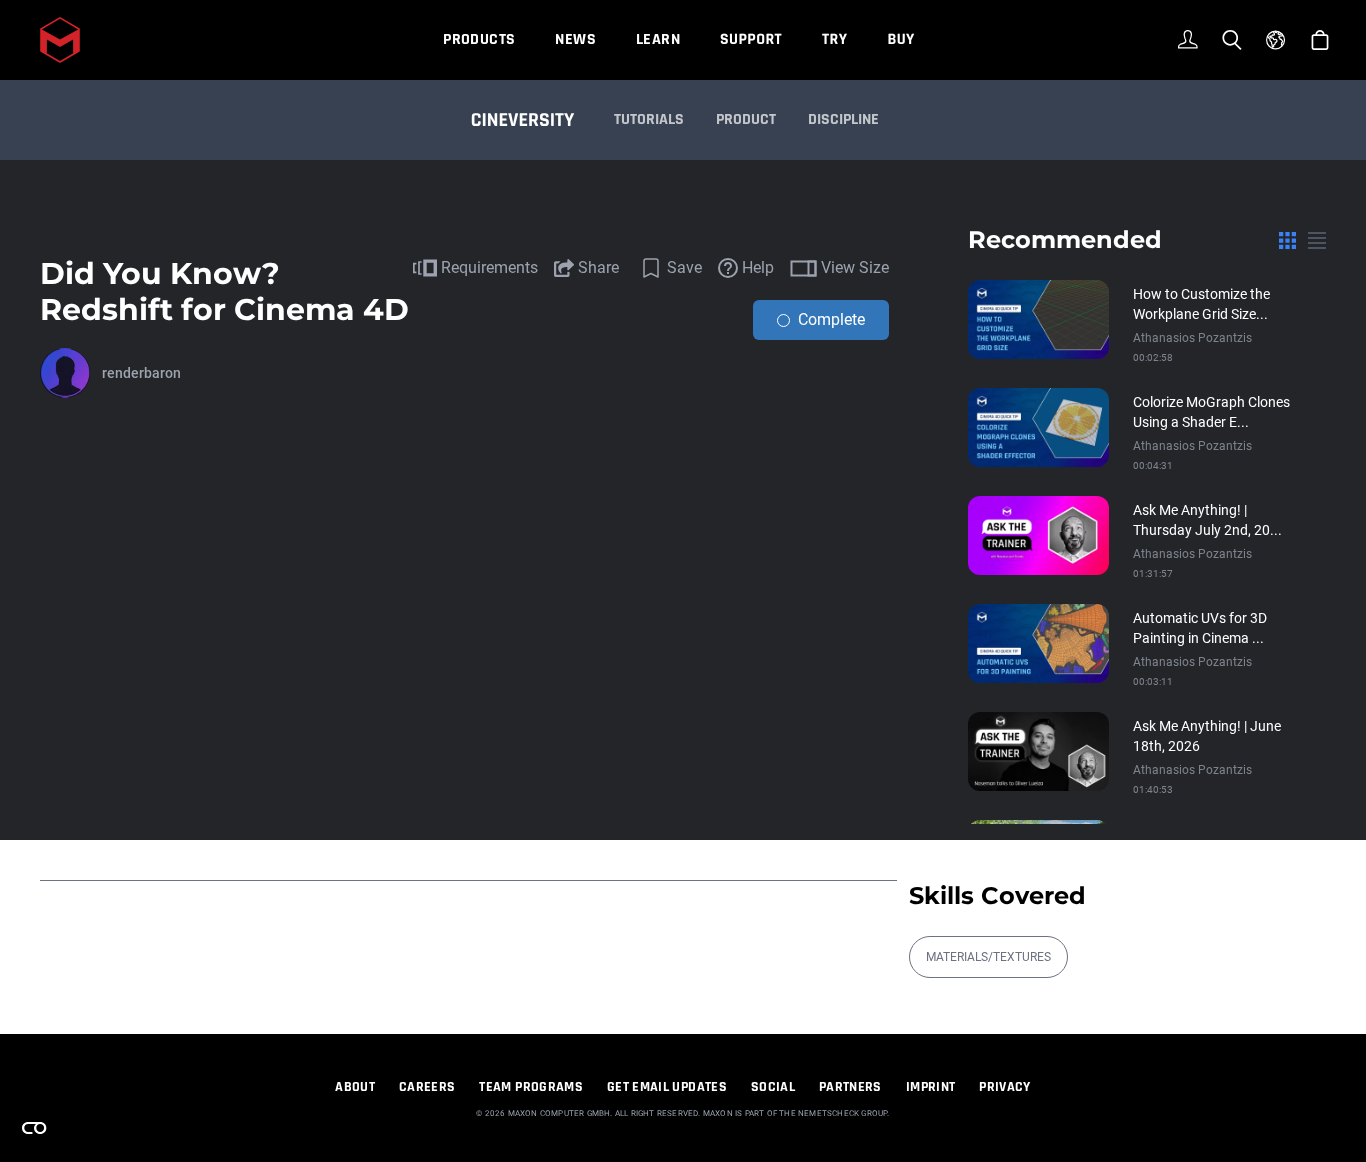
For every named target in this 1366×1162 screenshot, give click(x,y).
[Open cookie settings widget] (34, 1128)
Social (773, 1087)
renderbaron (141, 373)
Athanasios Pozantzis (1192, 338)
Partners (850, 1087)
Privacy (1004, 1087)
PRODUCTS (479, 39)
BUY (900, 39)
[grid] (1287, 240)
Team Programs (531, 1087)
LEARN (658, 39)
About (355, 1087)
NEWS (575, 39)
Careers (427, 1087)
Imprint (930, 1087)
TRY (834, 39)
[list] (1317, 240)
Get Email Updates (667, 1087)
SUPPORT (751, 39)
